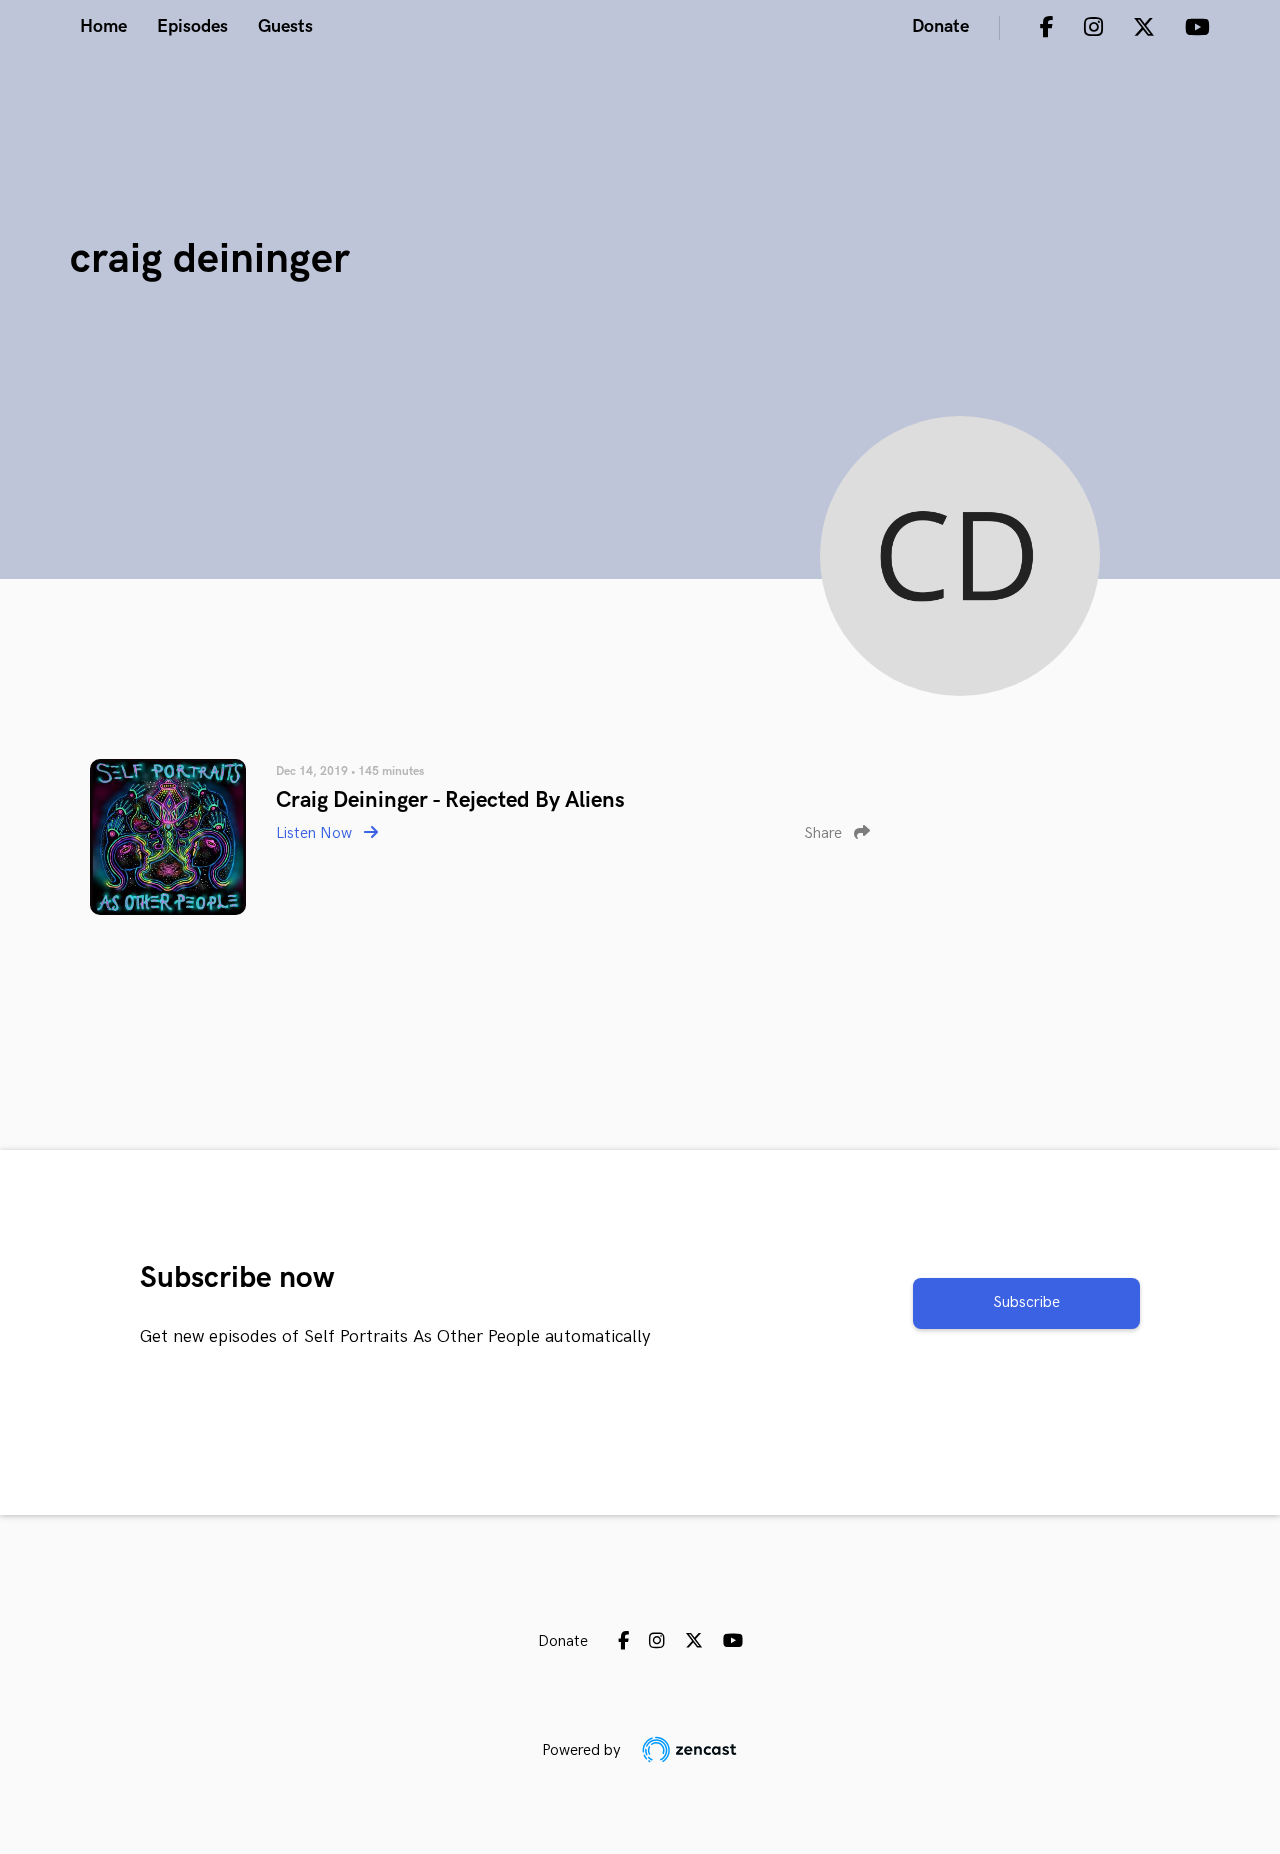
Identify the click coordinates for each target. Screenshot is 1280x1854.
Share (825, 833)
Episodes (192, 26)
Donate (940, 26)
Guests (285, 26)
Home (103, 26)
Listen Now (316, 833)
